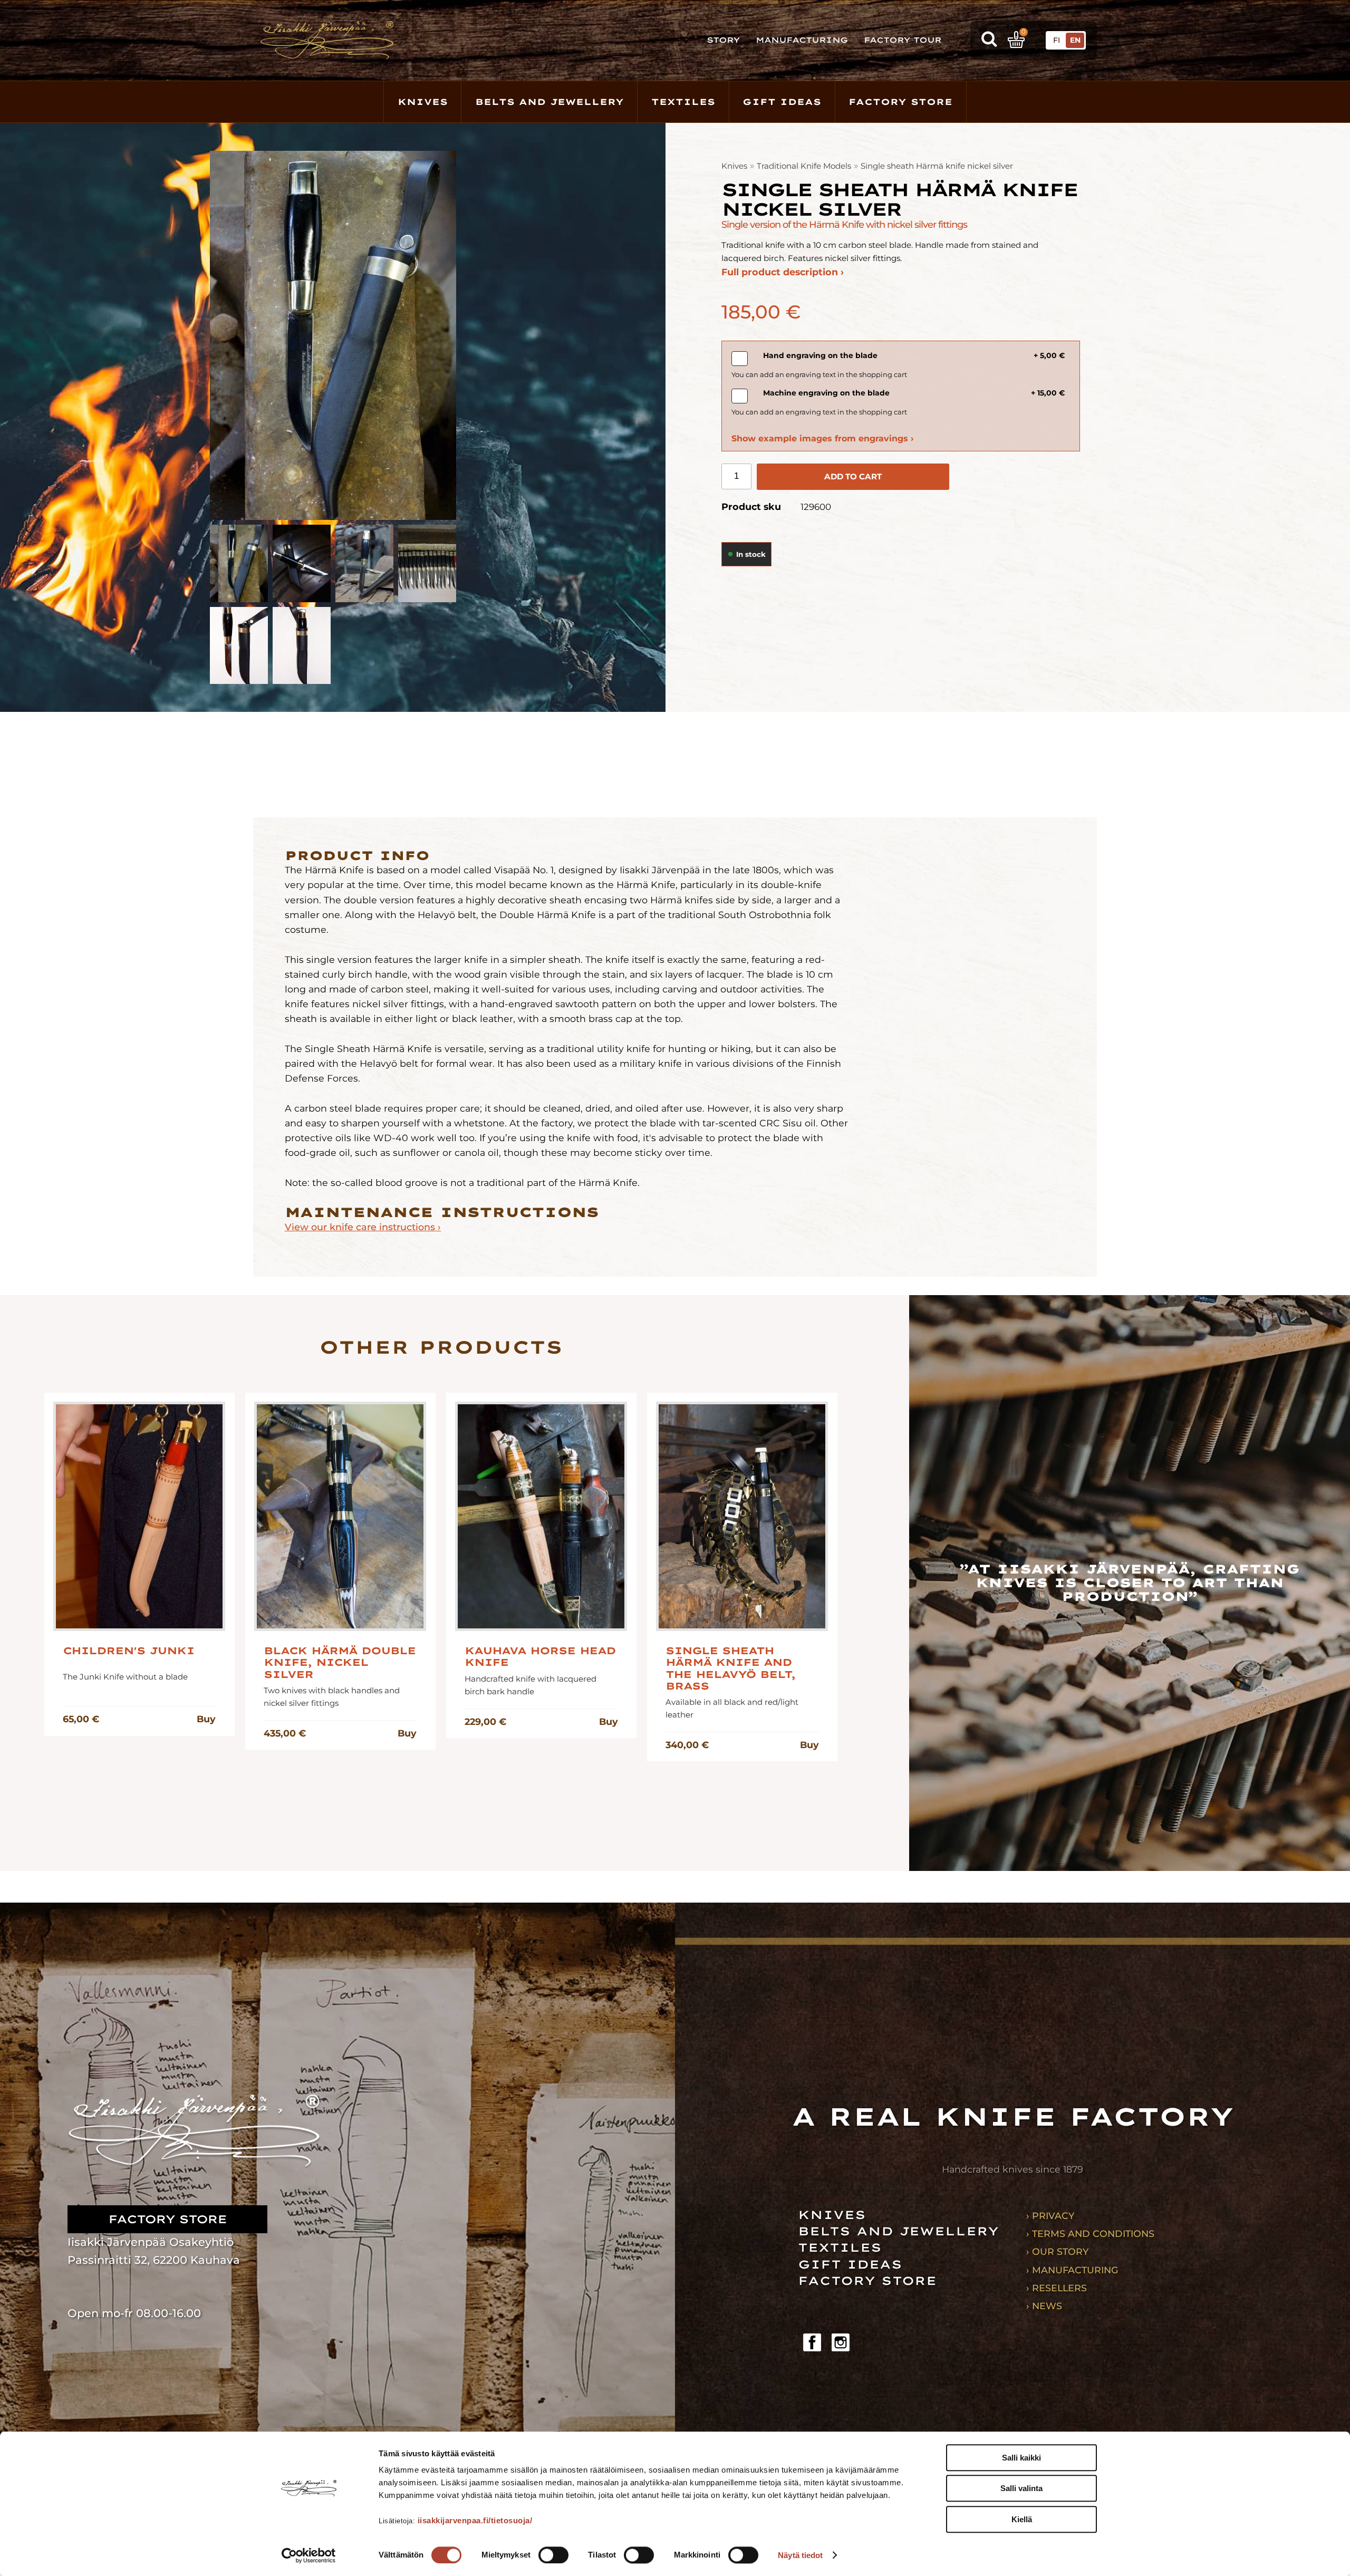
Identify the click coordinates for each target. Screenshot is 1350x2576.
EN (1075, 40)
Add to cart (853, 476)
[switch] (553, 2555)
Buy (206, 1719)
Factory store (900, 102)
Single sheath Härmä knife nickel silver (937, 166)
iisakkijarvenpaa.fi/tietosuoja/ (475, 2520)
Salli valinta (1021, 2489)
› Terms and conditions (1090, 2234)
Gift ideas (782, 102)
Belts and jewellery (549, 102)
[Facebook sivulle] (812, 2342)
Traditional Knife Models (804, 166)
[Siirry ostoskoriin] (1016, 40)
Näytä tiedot (800, 2555)
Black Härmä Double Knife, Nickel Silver (340, 1663)
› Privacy (1050, 2216)
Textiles (683, 102)
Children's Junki (128, 1651)
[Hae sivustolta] (989, 40)
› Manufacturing (1072, 2270)
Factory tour (903, 40)
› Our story (1057, 2251)
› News (1044, 2306)
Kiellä (1022, 2519)
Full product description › (783, 272)
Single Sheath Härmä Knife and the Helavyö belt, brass (730, 1669)
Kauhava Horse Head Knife (540, 1657)
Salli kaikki (1021, 2458)
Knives (423, 102)
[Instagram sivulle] (841, 2342)
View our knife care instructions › (363, 1227)
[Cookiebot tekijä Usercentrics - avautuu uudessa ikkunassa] (309, 2555)
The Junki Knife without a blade (125, 1677)
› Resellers (1057, 2288)
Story (723, 40)
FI (1057, 40)
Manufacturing (802, 40)
